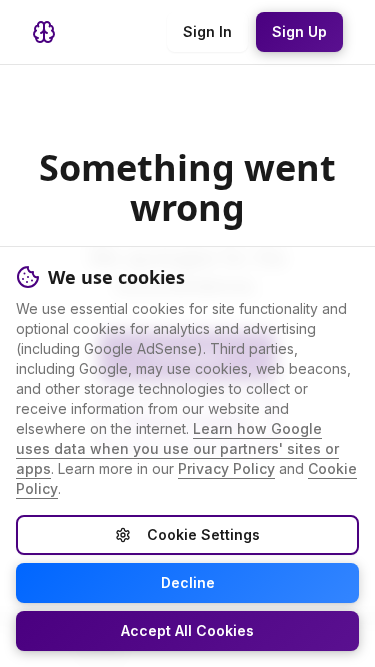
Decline (188, 582)
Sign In (207, 31)
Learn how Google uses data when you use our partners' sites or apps (177, 448)
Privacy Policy (226, 468)
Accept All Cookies (187, 630)
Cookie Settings (203, 534)
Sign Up (299, 31)
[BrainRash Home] (44, 32)
